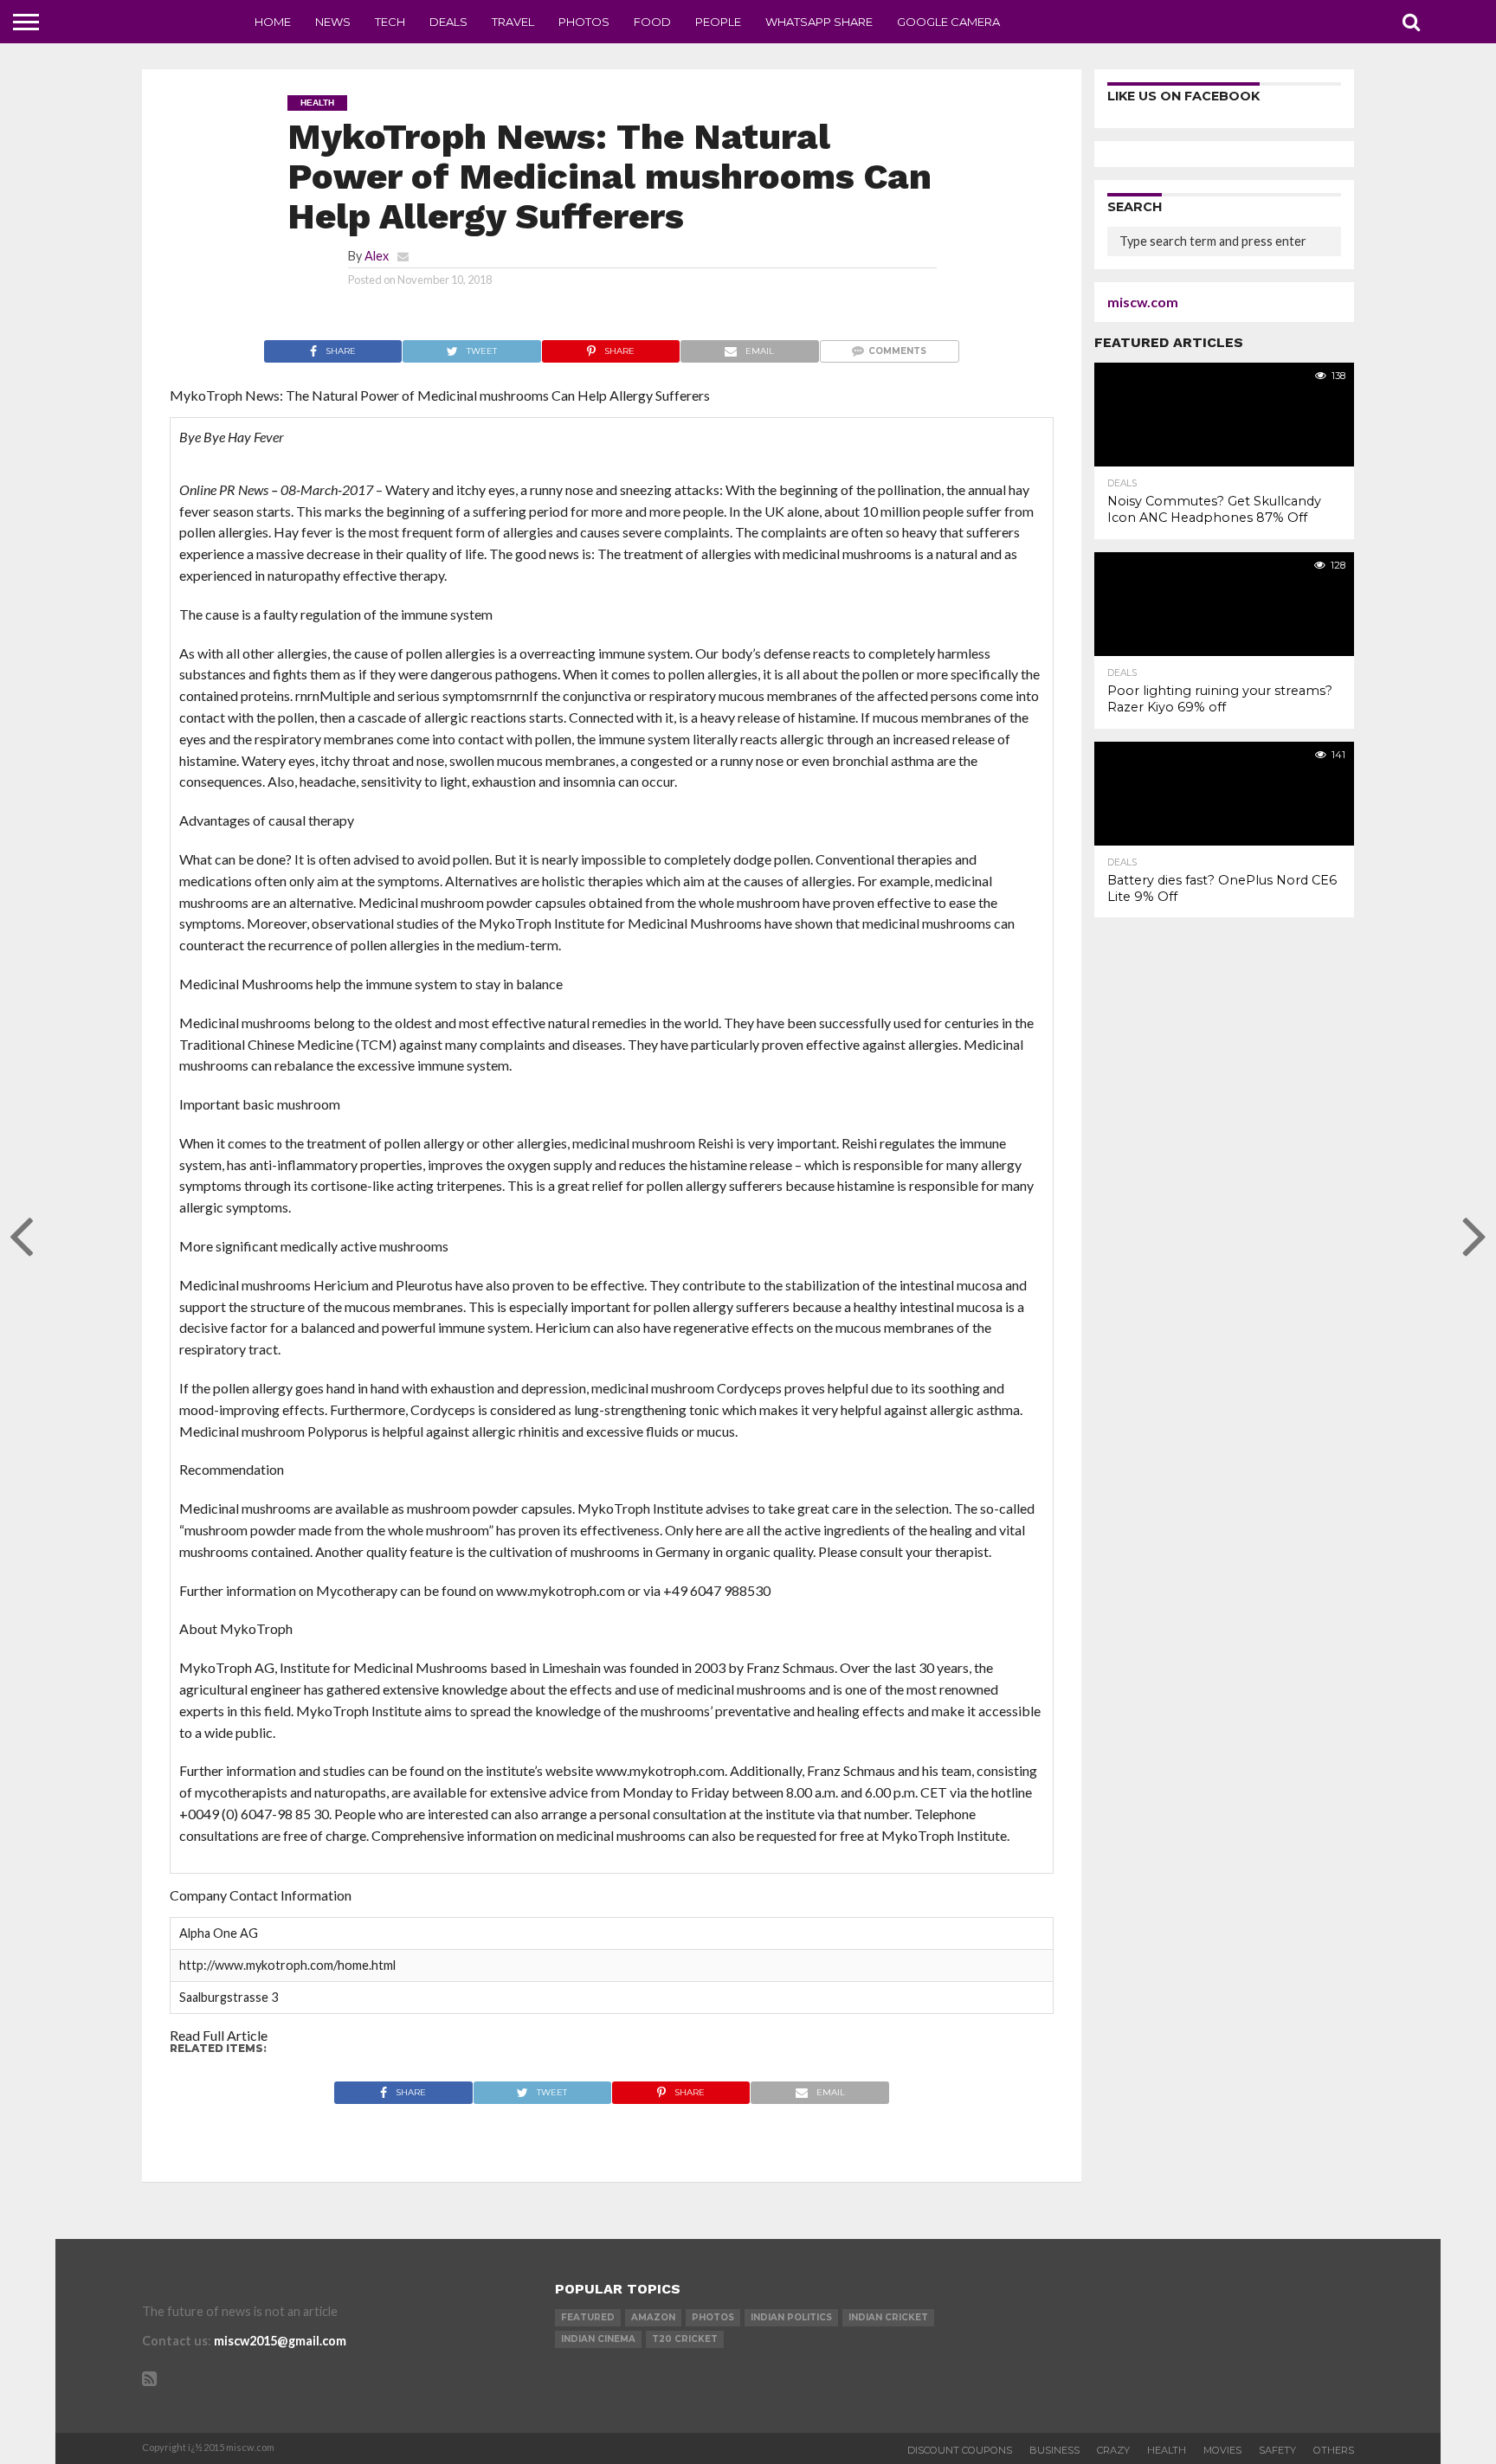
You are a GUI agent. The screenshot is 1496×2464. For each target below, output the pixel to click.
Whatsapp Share (819, 22)
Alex (377, 256)
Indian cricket (888, 2317)
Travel (513, 22)
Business (1054, 2450)
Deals (448, 22)
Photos (584, 22)
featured (588, 2317)
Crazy (1113, 2450)
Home (273, 22)
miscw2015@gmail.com (280, 2341)
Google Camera (948, 22)
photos (713, 2317)
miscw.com (1143, 302)
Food (652, 22)
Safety (1277, 2450)
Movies (1222, 2450)
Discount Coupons (960, 2450)
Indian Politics (791, 2317)
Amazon (653, 2317)
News (333, 22)
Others (1334, 2450)
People (718, 22)
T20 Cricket (685, 2339)
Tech (390, 22)
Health (1167, 2450)
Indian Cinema (598, 2339)
